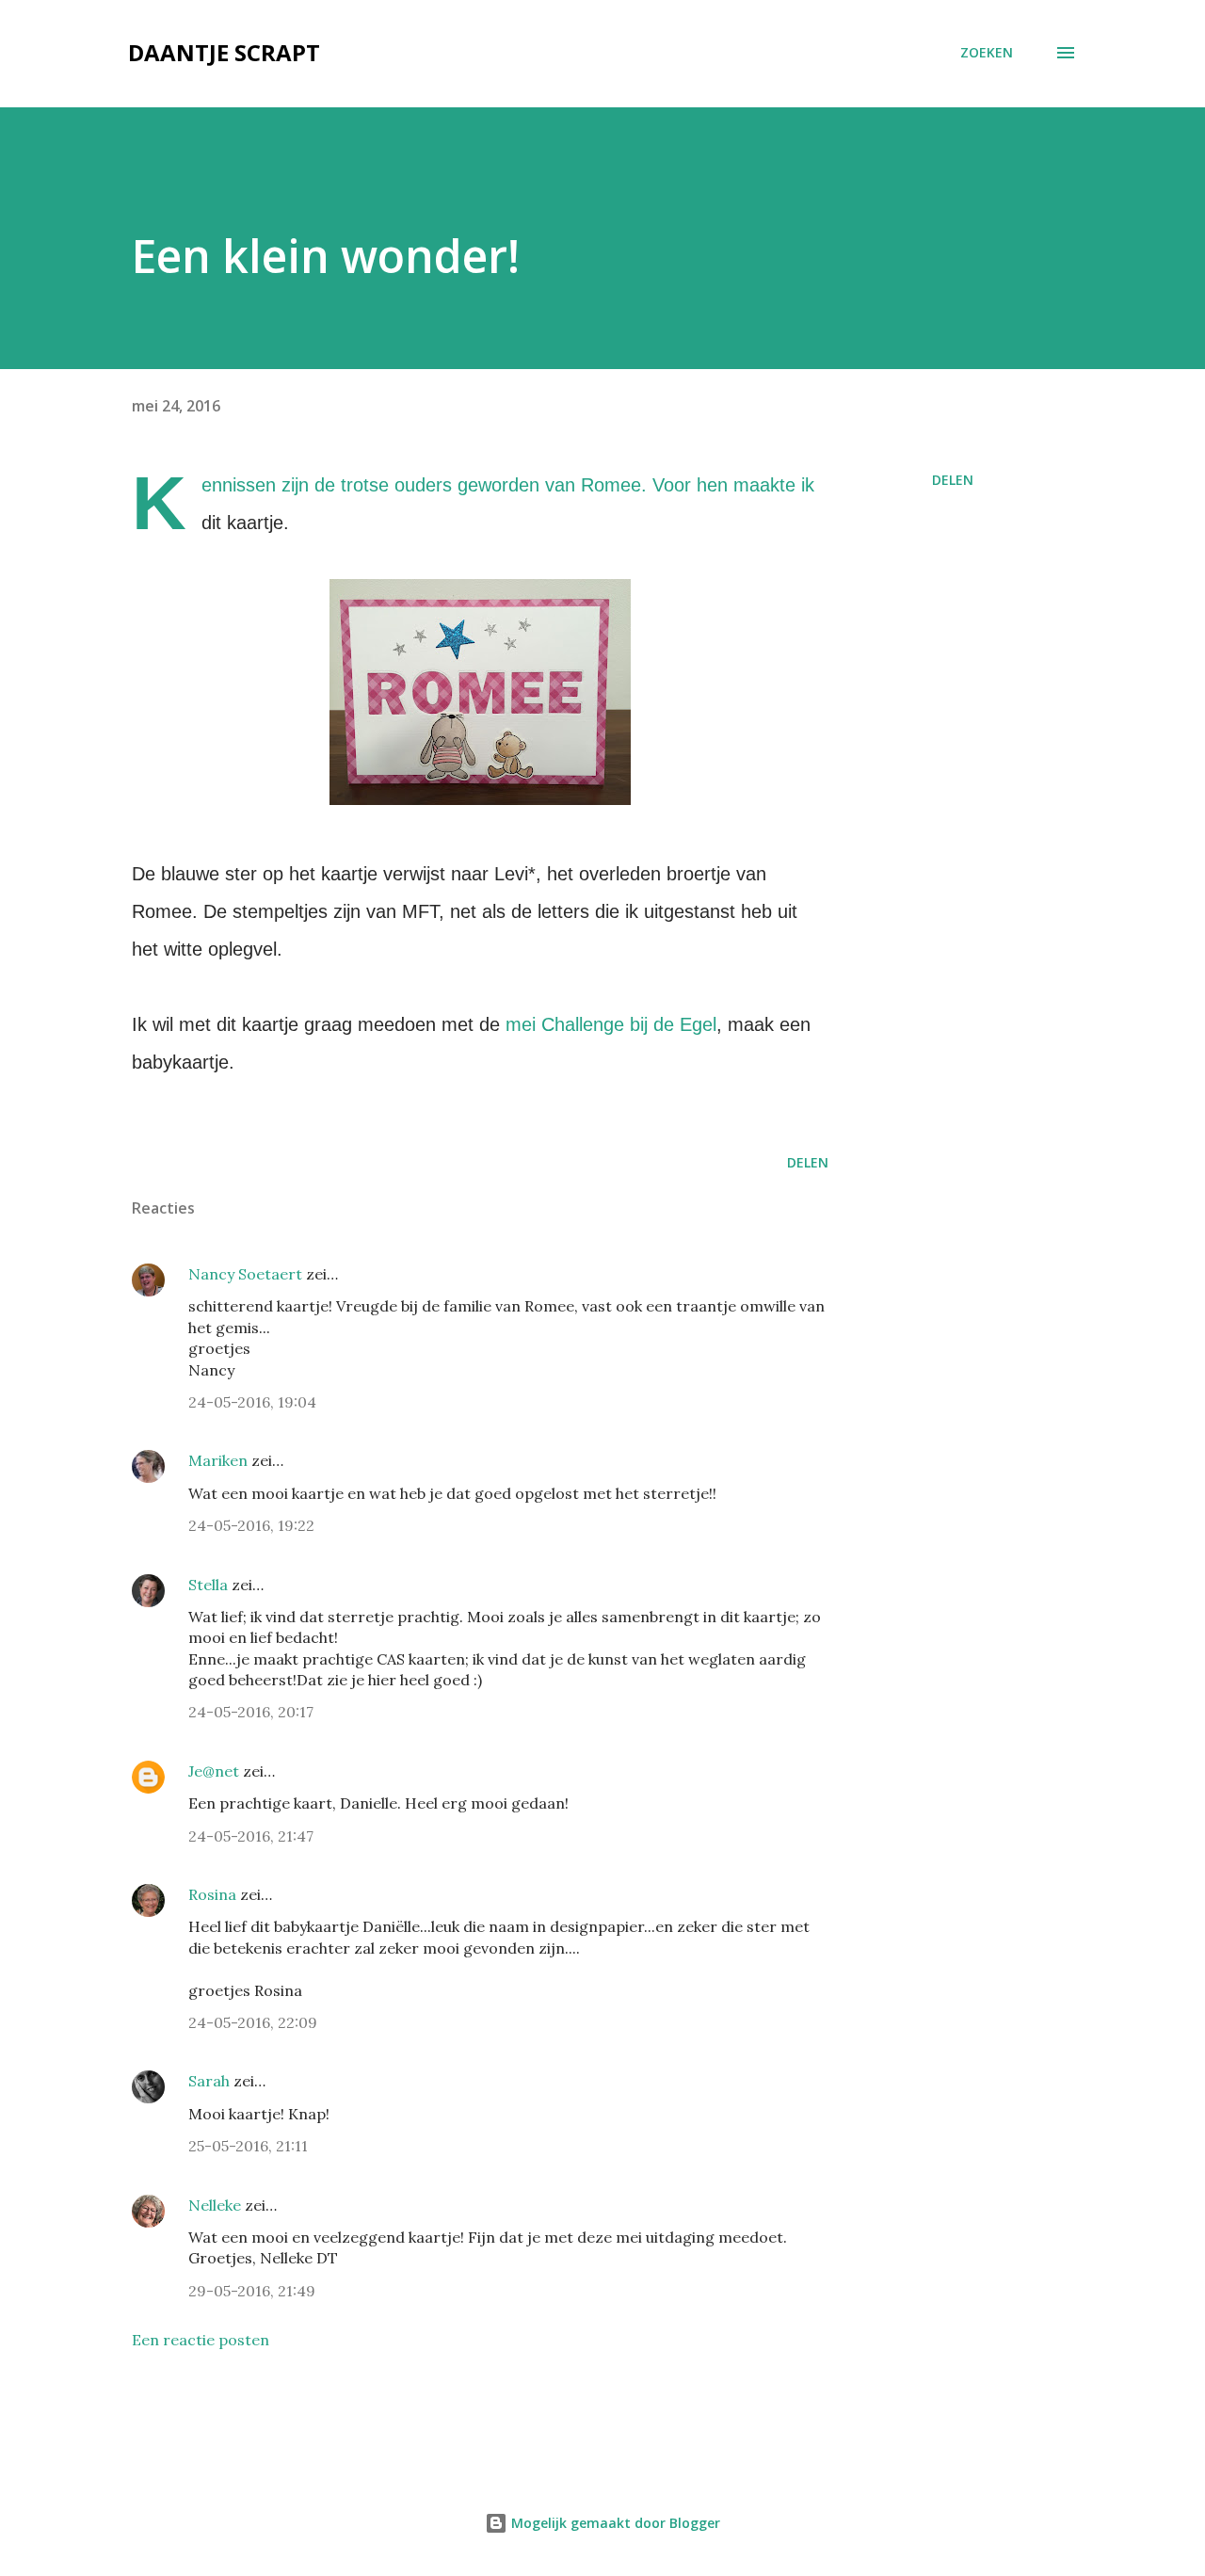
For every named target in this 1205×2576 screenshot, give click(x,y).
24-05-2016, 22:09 (253, 2022)
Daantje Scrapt (224, 52)
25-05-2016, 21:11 (248, 2146)
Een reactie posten (201, 2340)
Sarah (209, 2081)
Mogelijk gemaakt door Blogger (614, 2523)
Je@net (214, 1771)
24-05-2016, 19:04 (252, 1402)
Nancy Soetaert (245, 1274)
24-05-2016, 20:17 (251, 1712)
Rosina (212, 1894)
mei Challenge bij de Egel (611, 1024)
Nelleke (215, 2205)
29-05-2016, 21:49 (252, 2291)
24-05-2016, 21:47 (251, 1836)
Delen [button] (953, 480)
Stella (208, 1585)
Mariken (218, 1460)
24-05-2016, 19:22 (251, 1525)
